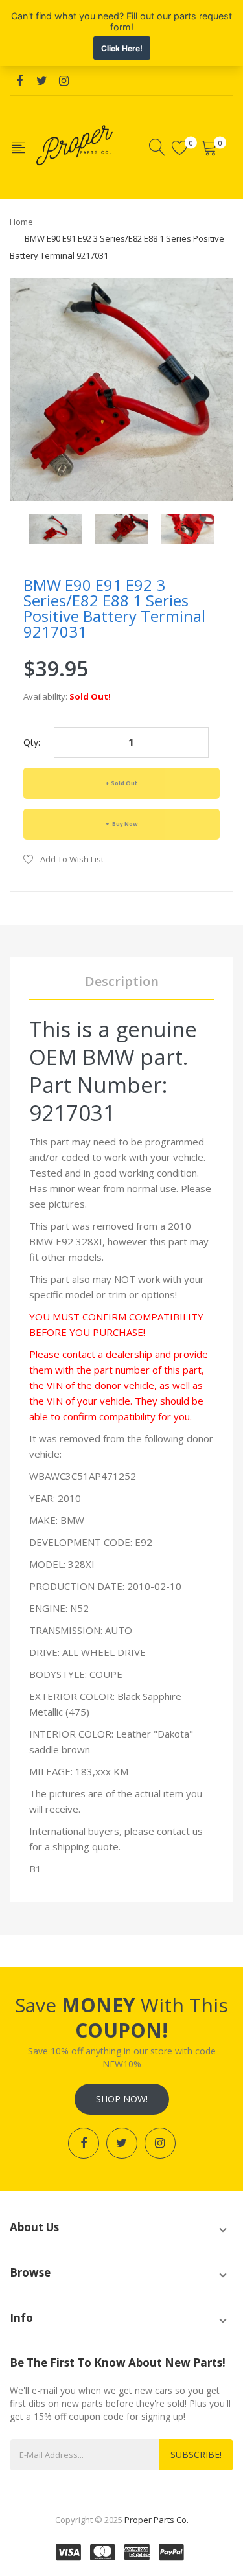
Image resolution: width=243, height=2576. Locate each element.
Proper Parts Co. (156, 2520)
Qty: (32, 742)
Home (21, 222)
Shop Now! (122, 2099)
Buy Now (124, 824)
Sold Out (124, 783)
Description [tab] (122, 981)
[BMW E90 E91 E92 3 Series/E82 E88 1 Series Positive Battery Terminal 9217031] (56, 528)
